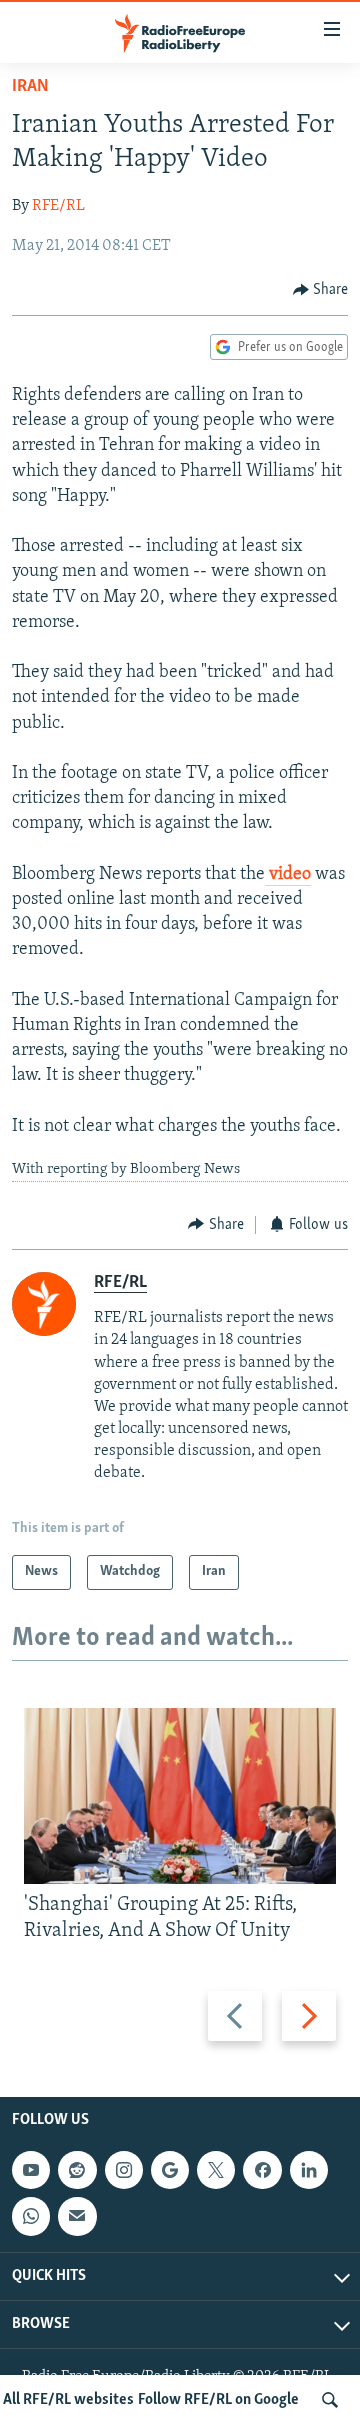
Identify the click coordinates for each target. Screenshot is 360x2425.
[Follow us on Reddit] (77, 2170)
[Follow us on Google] (170, 2170)
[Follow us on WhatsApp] (31, 2216)
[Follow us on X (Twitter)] (216, 2170)
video (288, 875)
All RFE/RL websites (68, 2400)
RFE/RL (58, 206)
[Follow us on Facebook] (262, 2170)
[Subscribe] (77, 2216)
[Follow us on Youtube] (31, 2170)
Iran (30, 87)
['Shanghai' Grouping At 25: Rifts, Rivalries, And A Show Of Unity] (180, 1796)
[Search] (330, 2400)
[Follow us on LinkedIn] (309, 2170)
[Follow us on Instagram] (124, 2170)
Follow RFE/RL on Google (218, 2400)
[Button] (321, 290)
